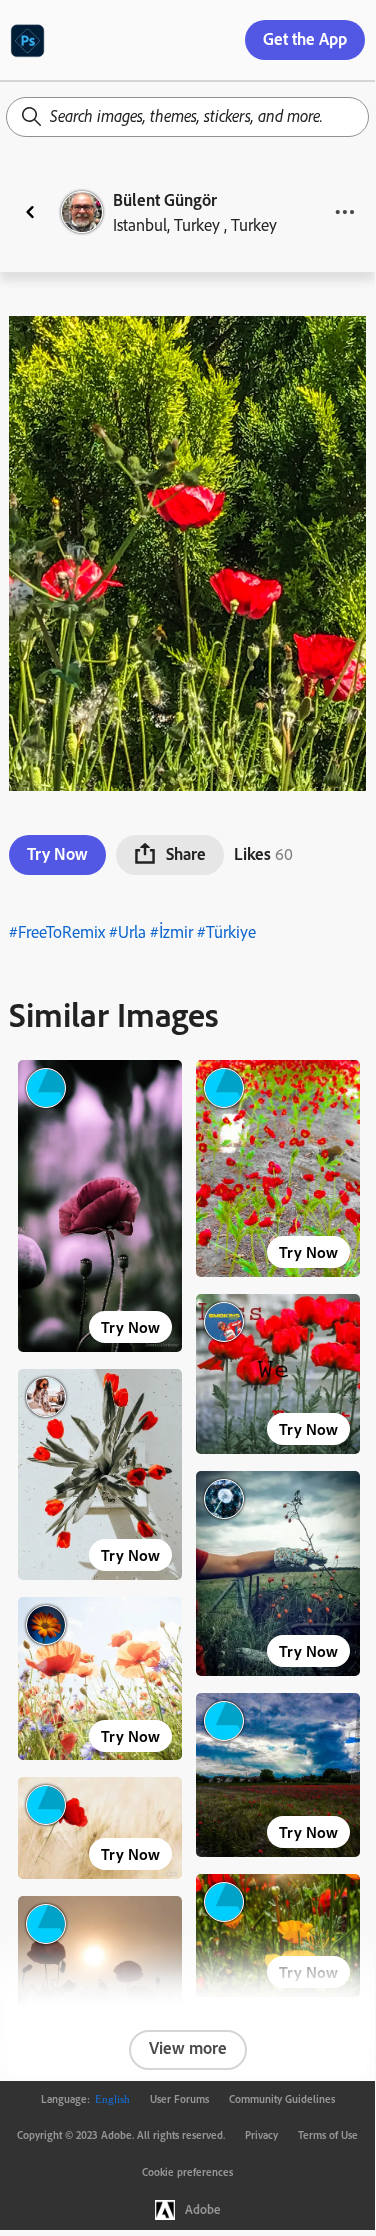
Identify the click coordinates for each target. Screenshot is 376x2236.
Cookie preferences (187, 2172)
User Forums (179, 2099)
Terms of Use (328, 2135)
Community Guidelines (282, 2099)
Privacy (261, 2135)
